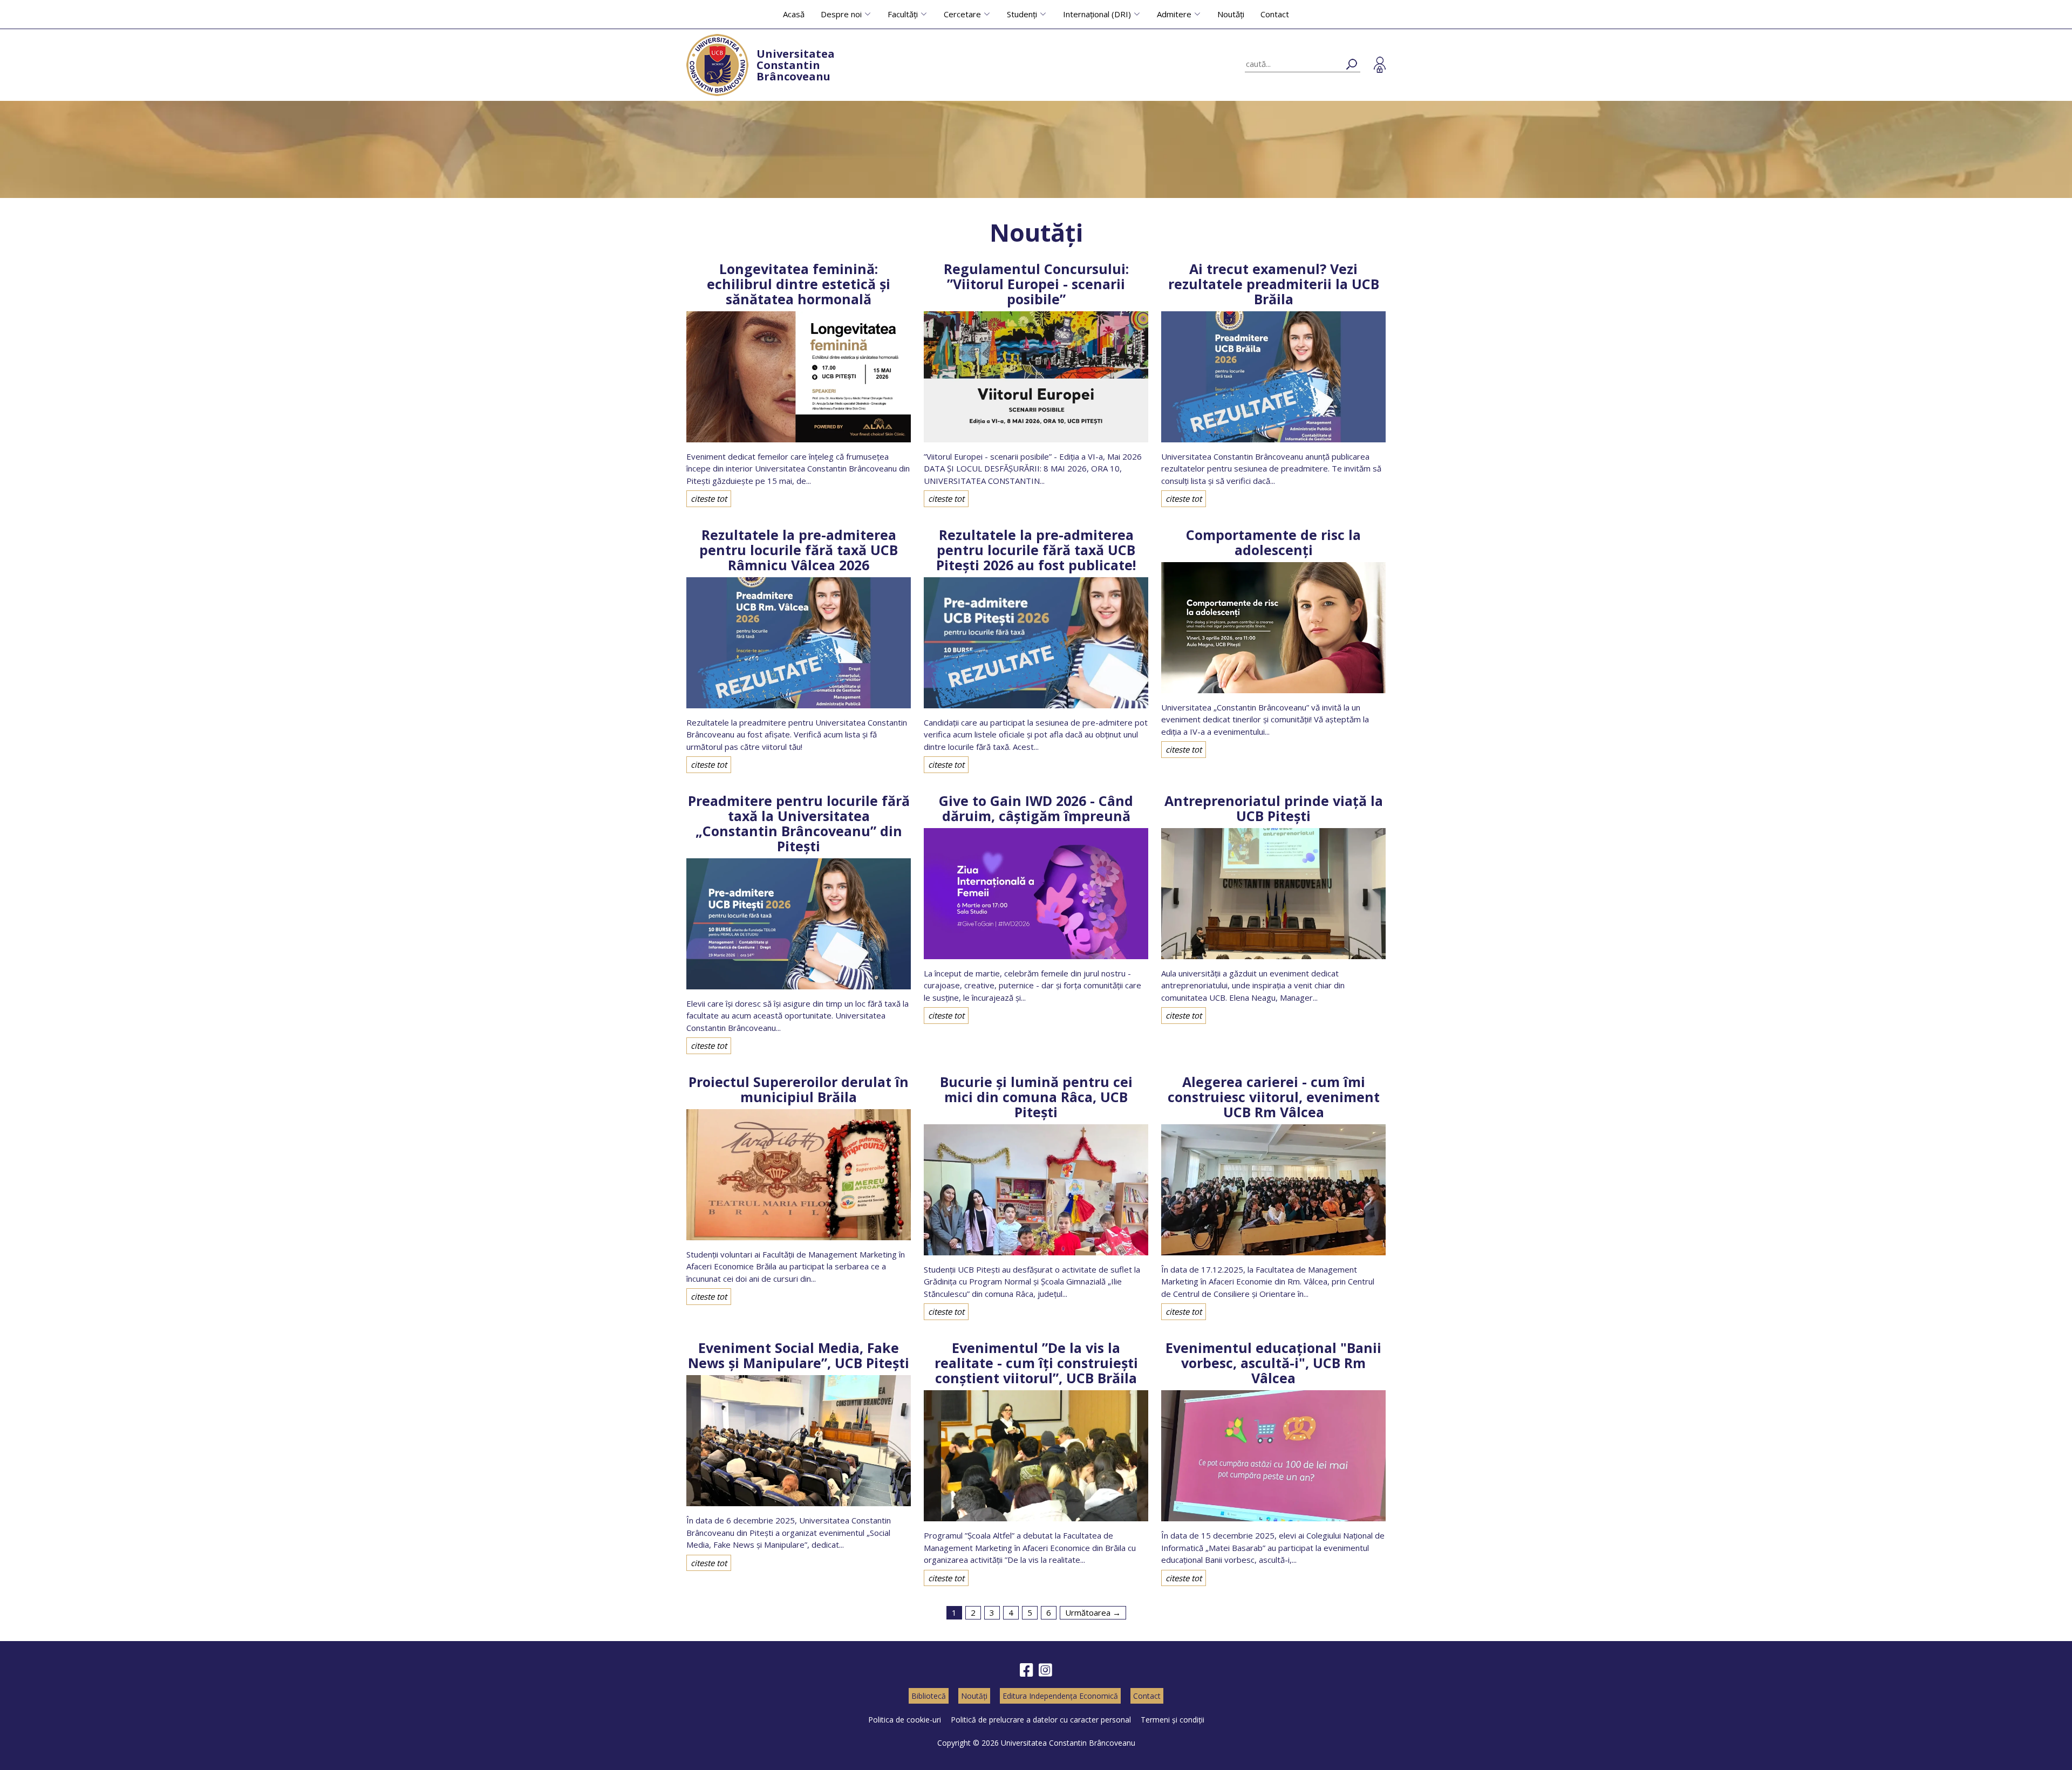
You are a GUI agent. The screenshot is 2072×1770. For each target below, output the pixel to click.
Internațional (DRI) (1097, 14)
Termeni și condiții (1173, 1720)
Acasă (794, 14)
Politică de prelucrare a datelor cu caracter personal (1041, 1720)
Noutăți (1231, 14)
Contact (1275, 14)
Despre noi (841, 14)
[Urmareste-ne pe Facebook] (1027, 1670)
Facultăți (903, 14)
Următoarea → (1093, 1612)
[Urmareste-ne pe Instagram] (1045, 1670)
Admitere (1174, 14)
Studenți (1022, 14)
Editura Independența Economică (1060, 1696)
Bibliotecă (929, 1696)
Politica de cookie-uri (905, 1720)
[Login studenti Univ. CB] (1380, 65)
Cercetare (962, 14)
